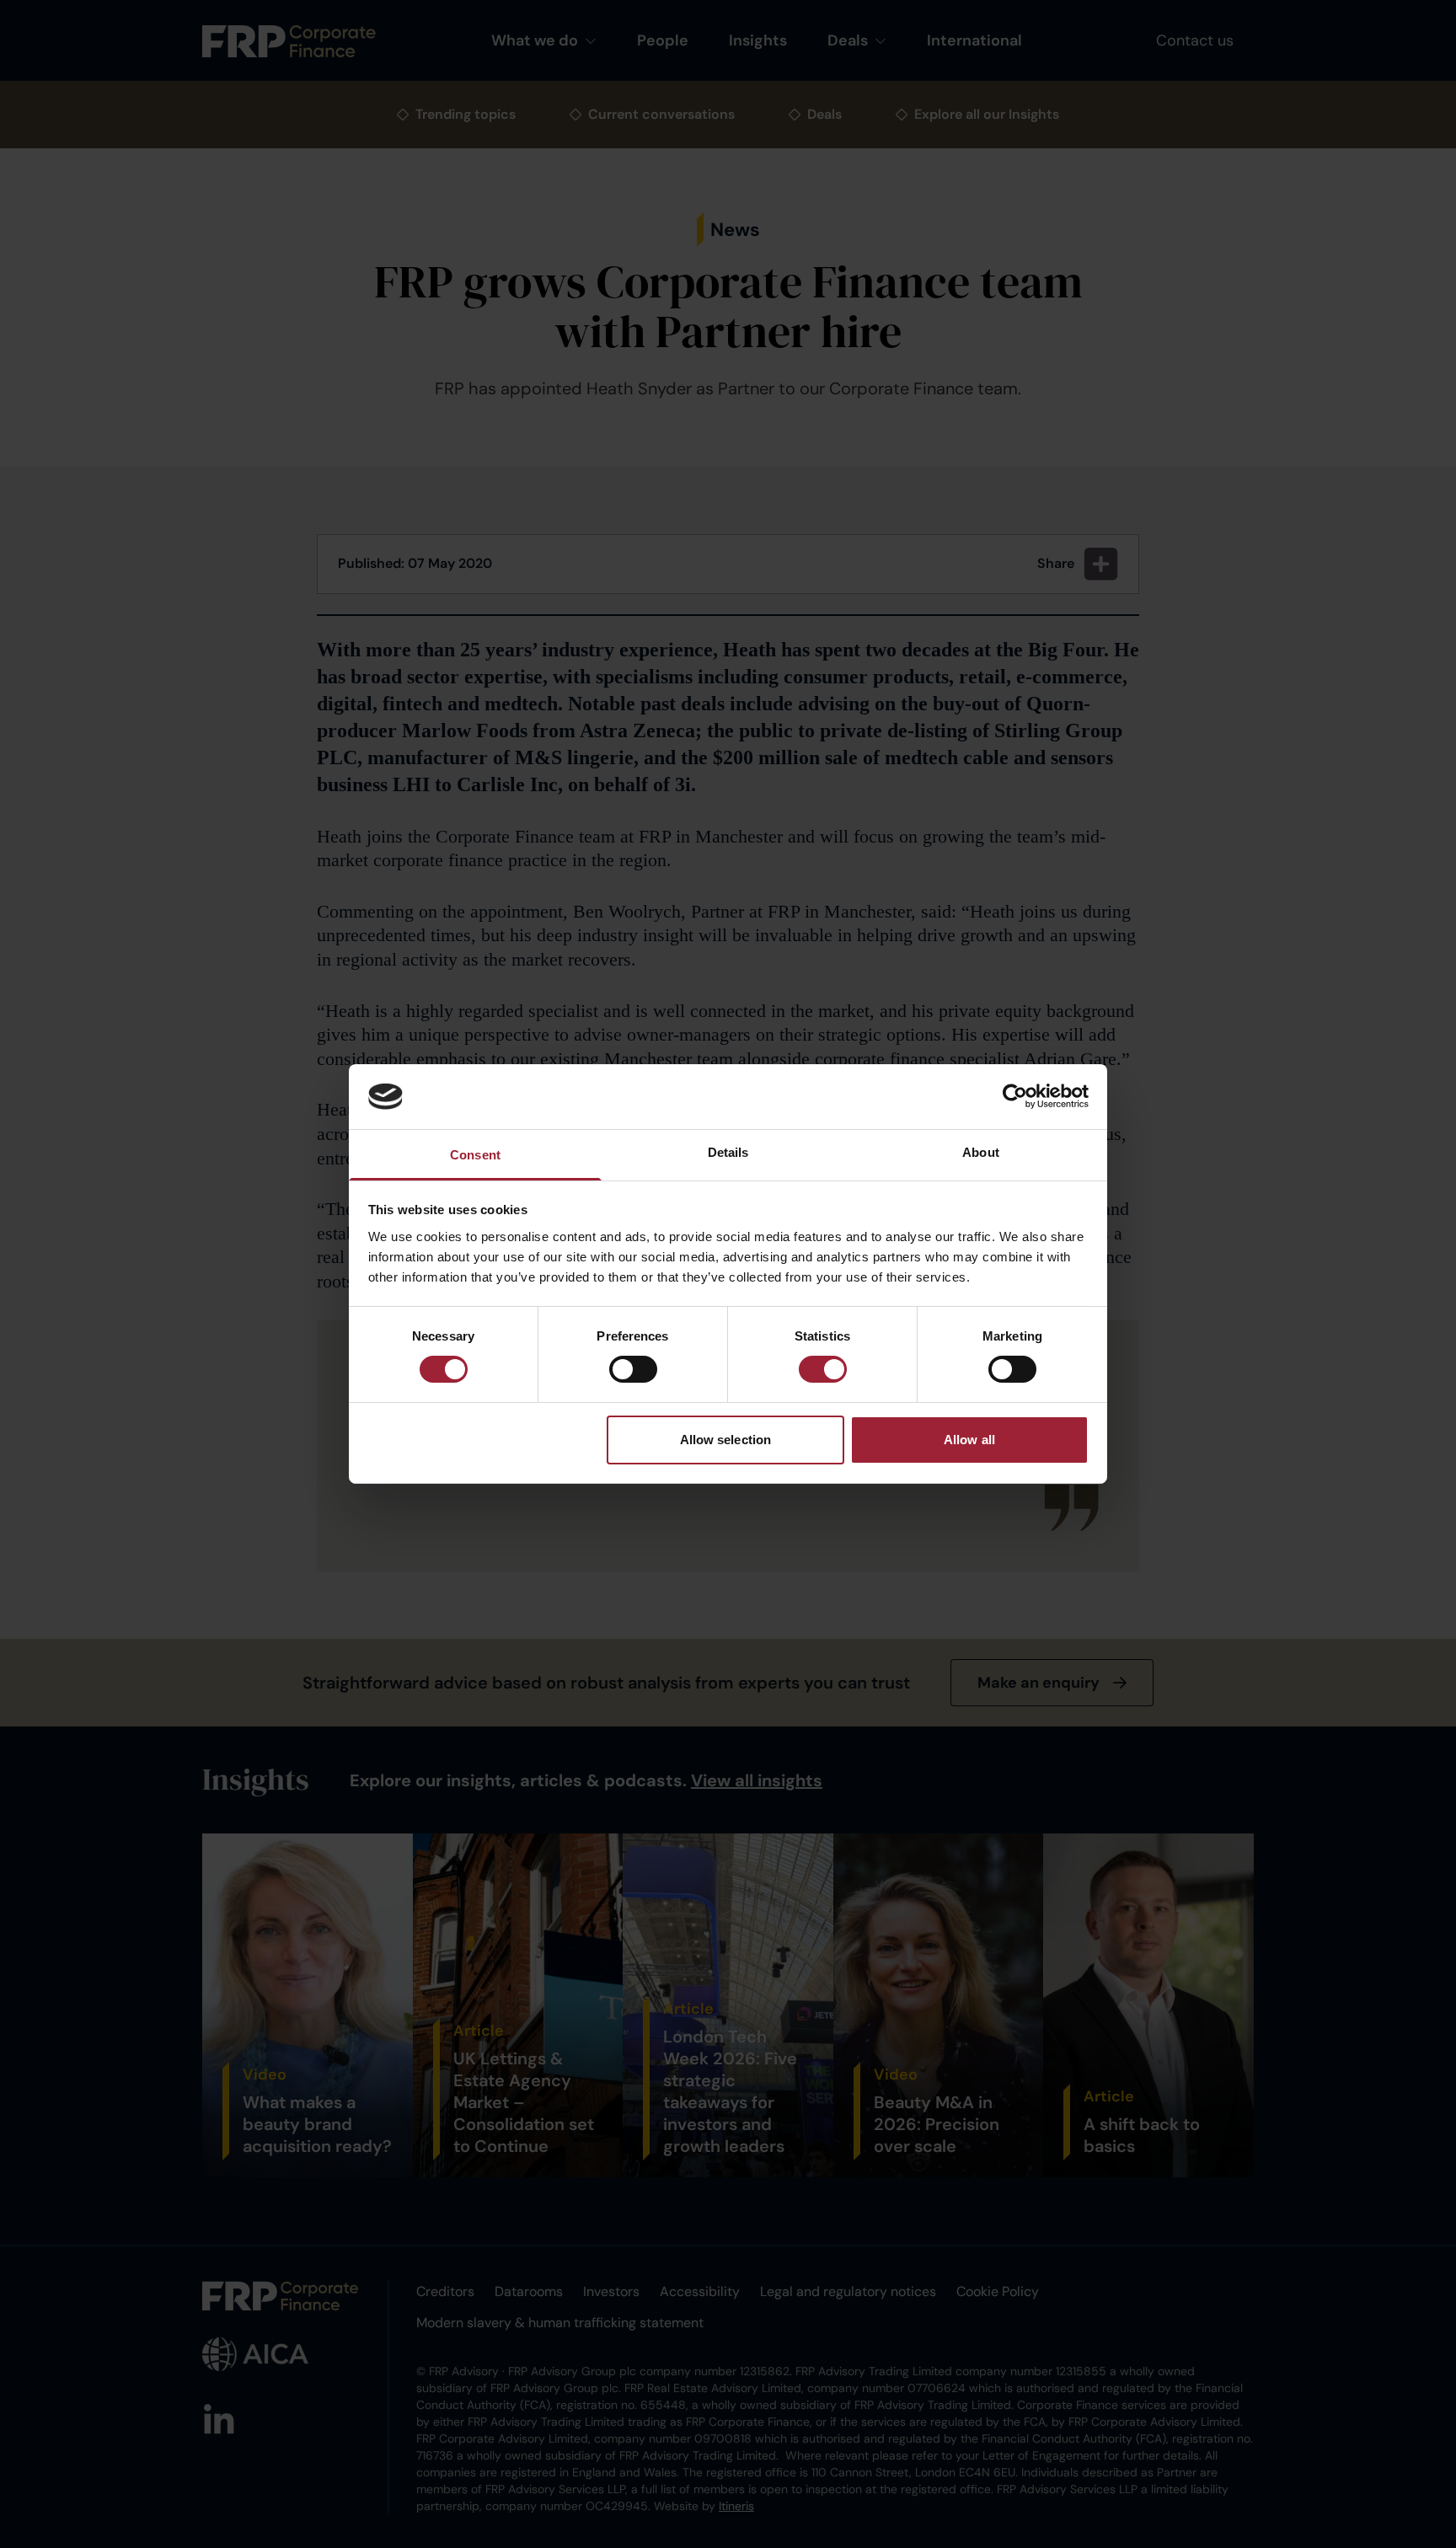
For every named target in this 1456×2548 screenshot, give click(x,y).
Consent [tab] (475, 1155)
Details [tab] (728, 1152)
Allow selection (726, 1440)
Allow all (969, 1440)
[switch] (633, 1369)
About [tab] (981, 1152)
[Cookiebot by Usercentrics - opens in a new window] (1015, 1096)
